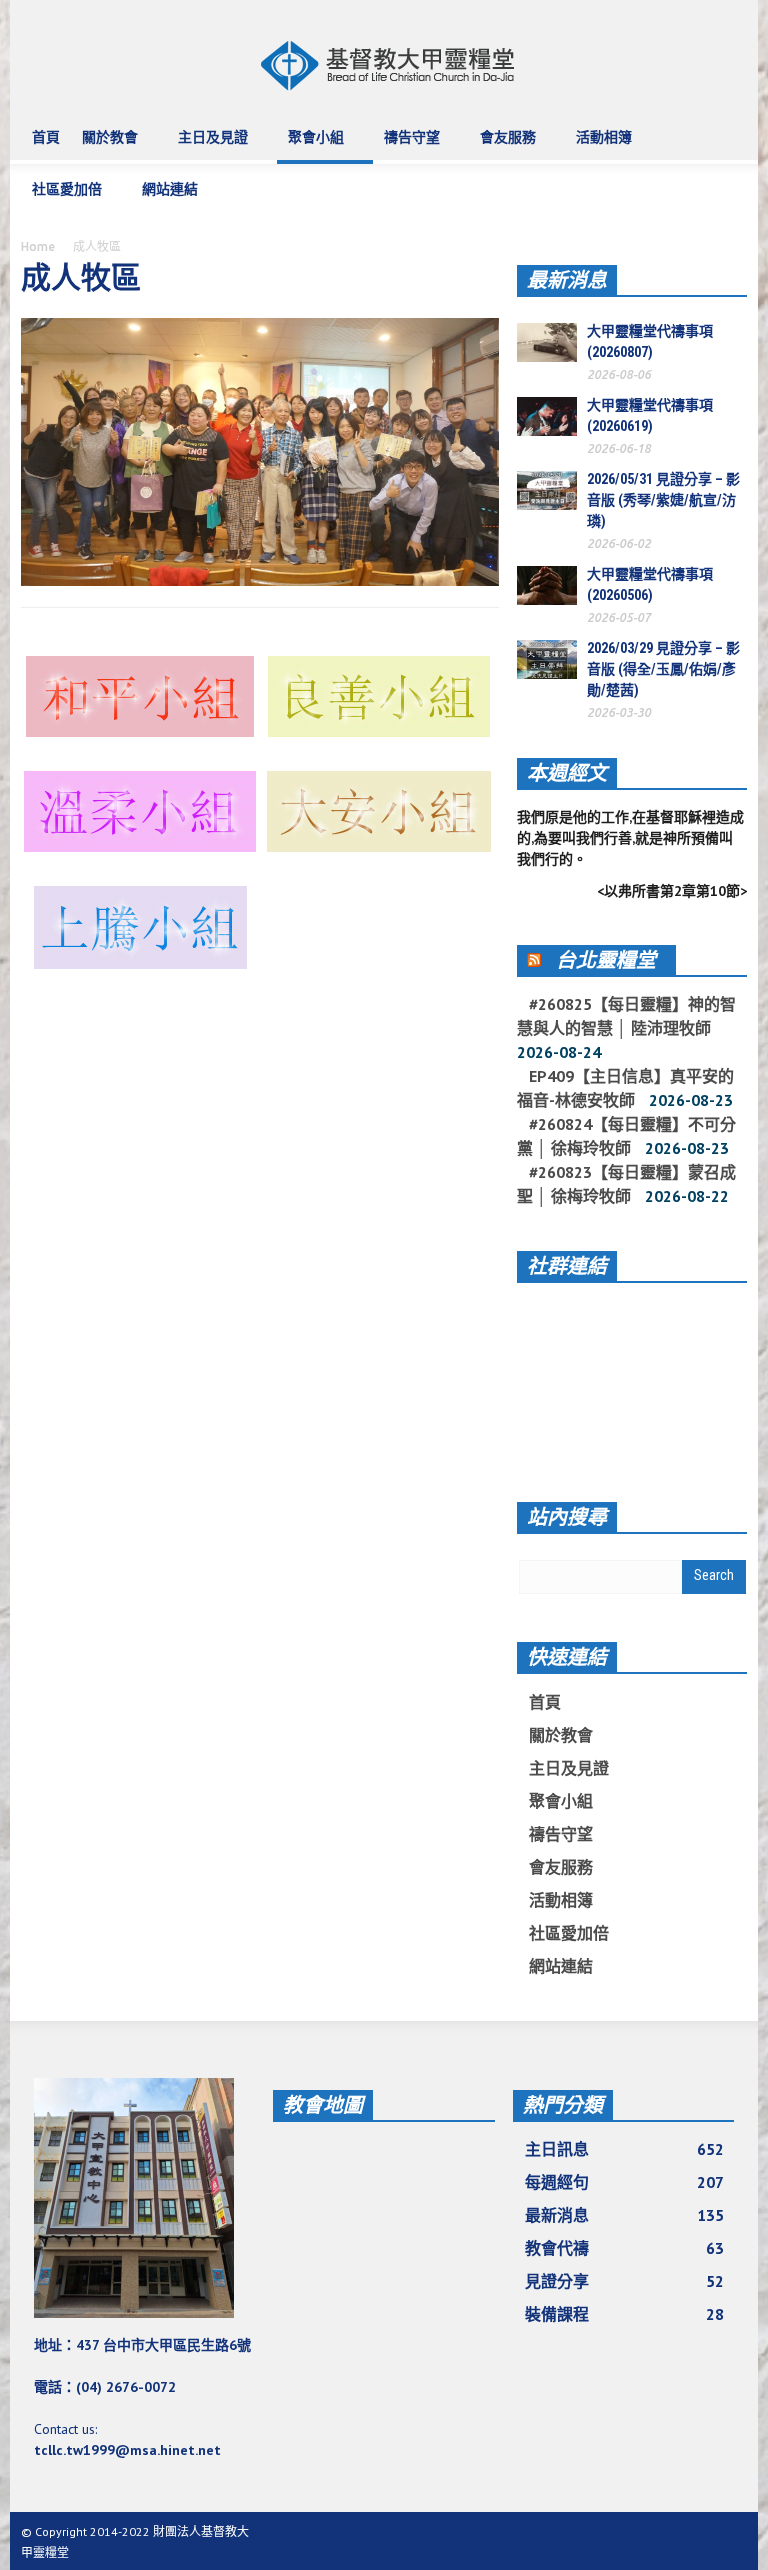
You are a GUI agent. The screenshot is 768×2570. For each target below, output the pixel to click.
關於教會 (104, 146)
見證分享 (624, 2281)
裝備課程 (624, 2314)
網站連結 (164, 198)
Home (38, 246)
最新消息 (567, 280)
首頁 (46, 137)
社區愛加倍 (61, 198)
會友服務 (502, 146)
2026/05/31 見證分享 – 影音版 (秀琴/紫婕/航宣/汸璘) (663, 500)
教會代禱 (624, 2248)
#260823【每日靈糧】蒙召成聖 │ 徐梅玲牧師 (626, 1184)
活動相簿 (598, 146)
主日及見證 (207, 146)
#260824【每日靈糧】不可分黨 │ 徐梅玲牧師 (626, 1136)
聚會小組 (310, 146)
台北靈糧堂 (606, 960)
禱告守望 (406, 146)
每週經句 (624, 2182)
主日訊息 (624, 2149)
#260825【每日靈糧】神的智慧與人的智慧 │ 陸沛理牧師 (626, 1016)
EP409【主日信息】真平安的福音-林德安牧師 (625, 1088)
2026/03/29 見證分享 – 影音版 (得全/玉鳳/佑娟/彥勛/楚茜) (663, 669)
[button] (727, 136)
